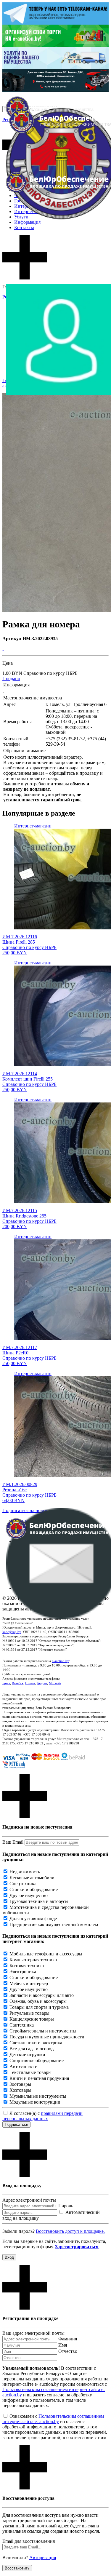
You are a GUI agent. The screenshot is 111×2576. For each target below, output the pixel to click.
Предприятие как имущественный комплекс (54, 1924)
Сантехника (22, 2025)
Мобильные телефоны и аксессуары (46, 1954)
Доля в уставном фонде (33, 1919)
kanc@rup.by (12, 1632)
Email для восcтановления (29, 2541)
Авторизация (43, 2557)
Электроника (23, 1972)
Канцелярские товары (32, 2019)
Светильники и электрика (36, 2043)
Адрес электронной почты (29, 2200)
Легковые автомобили (32, 1878)
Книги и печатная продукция (39, 2078)
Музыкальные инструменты (38, 2096)
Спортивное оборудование (37, 2060)
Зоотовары (20, 2084)
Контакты (24, 227)
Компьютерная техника (33, 1960)
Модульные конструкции (35, 2102)
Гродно (42, 1683)
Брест (6, 1683)
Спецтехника (23, 1884)
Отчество (68, 2351)
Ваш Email (13, 1842)
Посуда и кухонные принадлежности (47, 2037)
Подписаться (16, 2124)
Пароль (66, 2206)
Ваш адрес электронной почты (33, 2333)
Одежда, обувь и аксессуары (38, 2001)
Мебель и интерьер (29, 1983)
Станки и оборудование (34, 1889)
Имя (63, 2345)
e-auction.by (60, 1661)
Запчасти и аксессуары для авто (42, 1995)
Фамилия (68, 2339)
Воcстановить (17, 2568)
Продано (11, 679)
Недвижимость (25, 1872)
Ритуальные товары (29, 2013)
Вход (9, 2257)
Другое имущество (29, 1895)
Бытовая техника (27, 1966)
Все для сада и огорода (33, 2049)
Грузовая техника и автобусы (39, 1901)
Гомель (30, 1683)
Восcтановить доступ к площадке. (70, 2231)
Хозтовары (20, 2090)
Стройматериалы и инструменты (43, 2031)
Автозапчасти (24, 2066)
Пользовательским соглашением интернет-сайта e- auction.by (53, 2419)
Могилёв (55, 1683)
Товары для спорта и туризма (39, 2007)
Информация (27, 222)
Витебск (18, 1683)
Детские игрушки (27, 2055)
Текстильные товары (30, 2072)
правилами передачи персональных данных (42, 2116)
